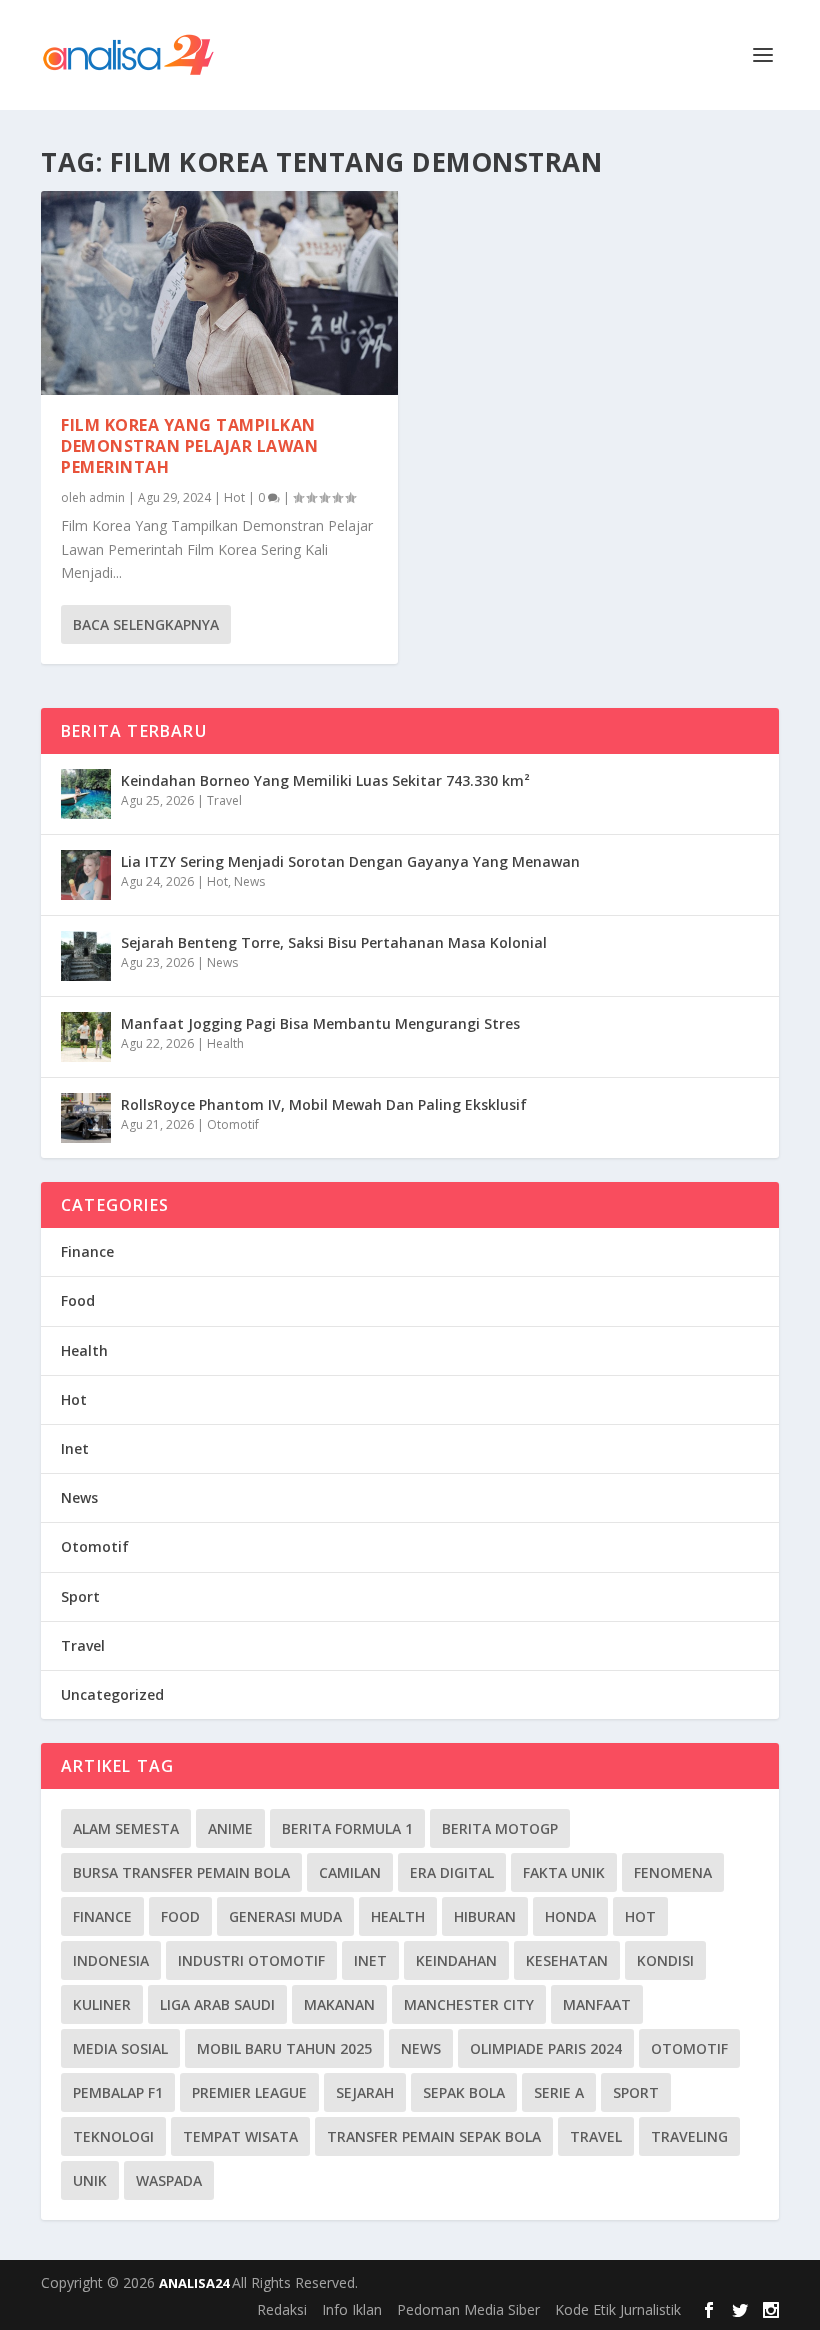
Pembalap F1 (118, 2092)
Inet (75, 1448)
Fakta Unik (564, 1872)
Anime (230, 1828)
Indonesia (111, 1960)
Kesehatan (567, 1960)
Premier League (249, 2092)
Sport (80, 1596)
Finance (87, 1251)
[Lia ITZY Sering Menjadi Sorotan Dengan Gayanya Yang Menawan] (86, 875)
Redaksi (282, 2309)
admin (107, 497)
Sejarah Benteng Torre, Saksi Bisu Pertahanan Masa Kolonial (334, 942)
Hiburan (485, 1916)
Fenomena (673, 1872)
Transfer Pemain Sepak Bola (434, 2136)
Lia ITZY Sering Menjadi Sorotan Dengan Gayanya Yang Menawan (350, 861)
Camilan (350, 1872)
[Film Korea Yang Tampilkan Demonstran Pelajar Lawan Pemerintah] (219, 293)
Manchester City (469, 2004)
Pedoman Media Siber (468, 2309)
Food (78, 1300)
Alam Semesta (126, 1828)
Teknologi (113, 2136)
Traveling (689, 2136)
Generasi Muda (285, 1916)
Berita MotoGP (500, 1828)
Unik (90, 2180)
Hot (234, 497)
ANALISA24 (195, 2283)
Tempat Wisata (240, 2136)
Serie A (559, 2092)
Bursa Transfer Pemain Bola (181, 1872)
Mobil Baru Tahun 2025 (284, 2048)
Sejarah (365, 2092)
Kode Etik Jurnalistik (618, 2309)
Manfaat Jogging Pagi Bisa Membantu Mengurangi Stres (320, 1023)
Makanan (339, 2004)
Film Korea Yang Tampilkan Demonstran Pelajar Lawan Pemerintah (189, 446)
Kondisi (665, 1960)
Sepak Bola (464, 2092)
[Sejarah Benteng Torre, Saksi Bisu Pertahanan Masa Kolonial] (86, 956)
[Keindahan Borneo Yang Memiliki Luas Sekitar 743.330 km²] (86, 794)
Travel (224, 800)
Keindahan (456, 1960)
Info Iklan (352, 2309)
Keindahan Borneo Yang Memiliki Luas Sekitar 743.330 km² (325, 780)
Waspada (169, 2180)
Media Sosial (120, 2048)
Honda (570, 1916)
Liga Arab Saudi (217, 2004)
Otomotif (233, 1124)
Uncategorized (112, 1694)
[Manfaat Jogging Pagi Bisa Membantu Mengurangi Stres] (86, 1037)
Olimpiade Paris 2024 (546, 2048)
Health (225, 1043)
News (249, 881)
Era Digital (452, 1872)
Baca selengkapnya (146, 624)
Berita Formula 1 (347, 1828)
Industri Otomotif (251, 1960)
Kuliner (102, 2004)
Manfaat (597, 2004)
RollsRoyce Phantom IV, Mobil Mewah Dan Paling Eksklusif (324, 1104)
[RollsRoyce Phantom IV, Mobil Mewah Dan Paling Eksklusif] (86, 1118)
